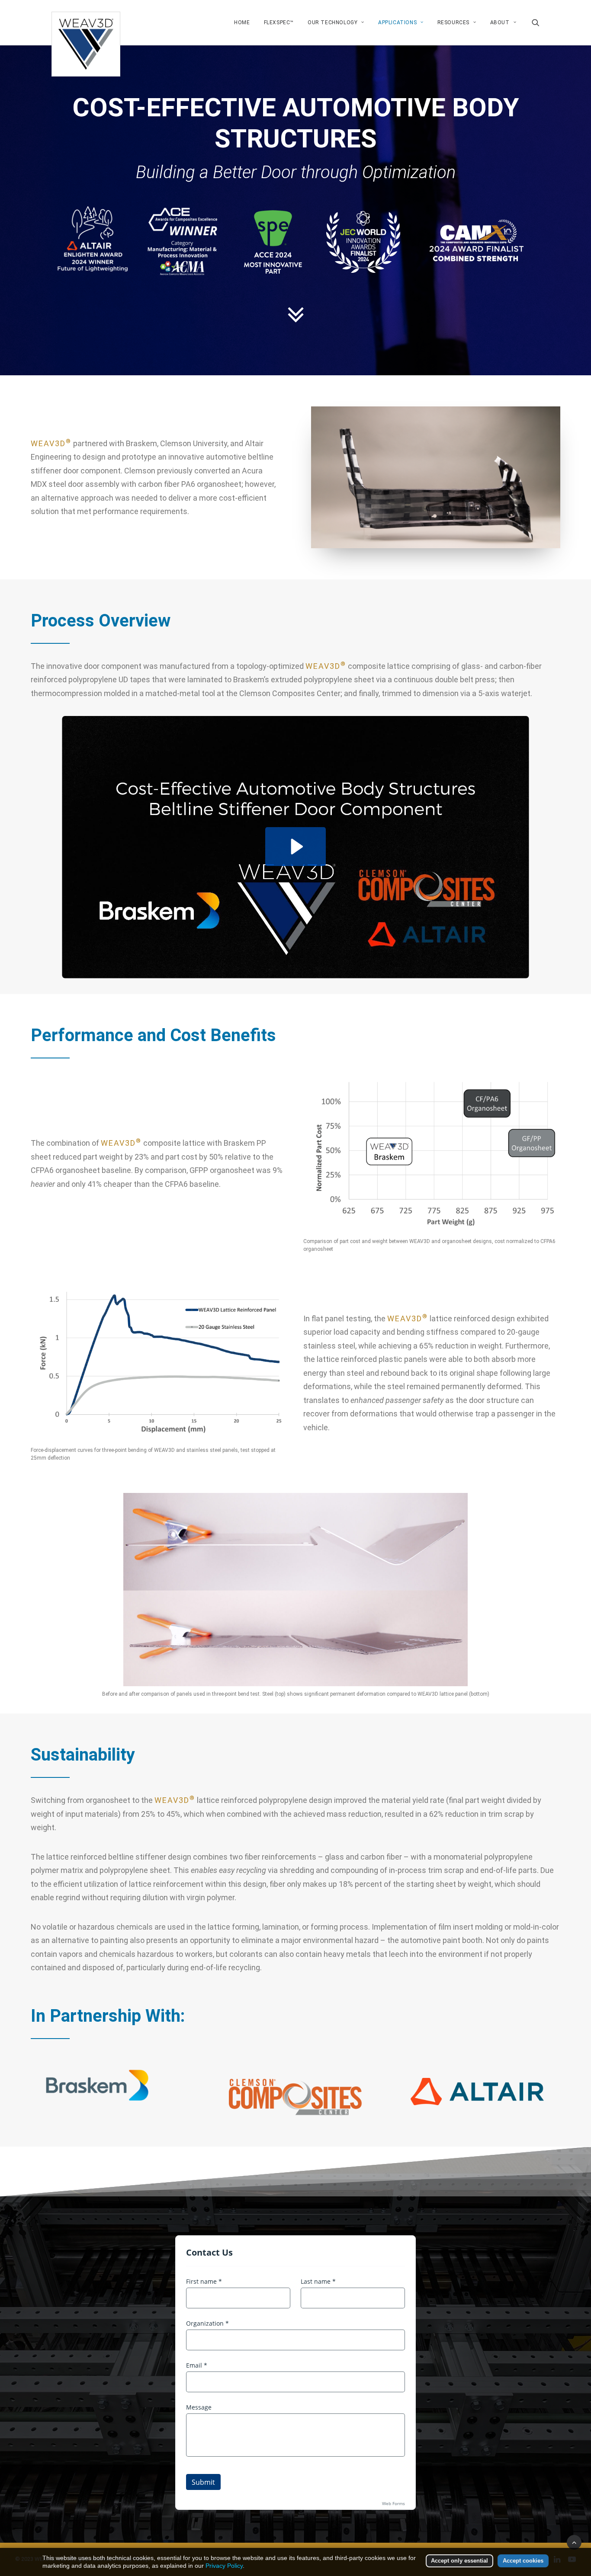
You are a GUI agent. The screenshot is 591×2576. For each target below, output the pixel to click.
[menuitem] (242, 22)
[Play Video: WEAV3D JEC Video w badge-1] (296, 847)
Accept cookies (523, 2561)
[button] (536, 22)
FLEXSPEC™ (279, 22)
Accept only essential (459, 2561)
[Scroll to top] (574, 2542)
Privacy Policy (224, 2566)
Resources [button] (453, 22)
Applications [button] (397, 22)
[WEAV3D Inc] (86, 22)
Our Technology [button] (332, 22)
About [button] (500, 22)
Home (242, 22)
